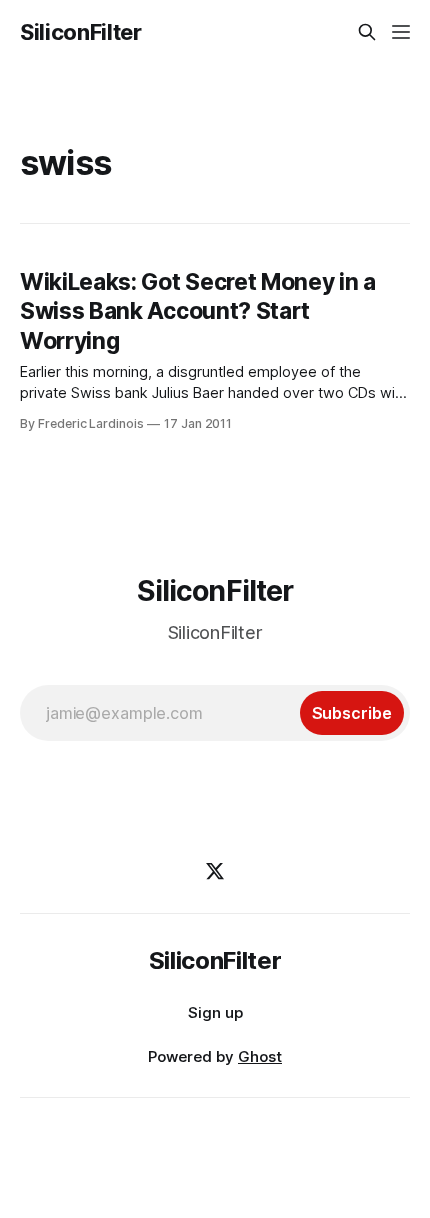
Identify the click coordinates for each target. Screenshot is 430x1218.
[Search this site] (367, 32)
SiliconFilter (81, 32)
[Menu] (401, 32)
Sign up (215, 1012)
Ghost (260, 1056)
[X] (215, 871)
